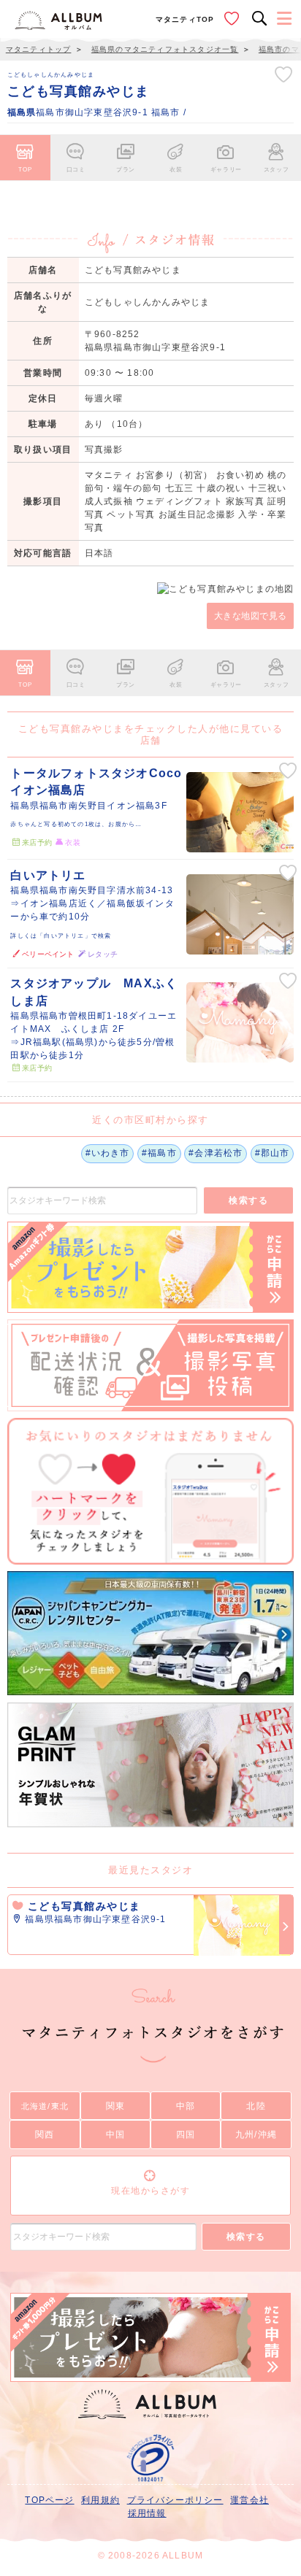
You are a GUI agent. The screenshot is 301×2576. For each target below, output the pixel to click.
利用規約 (100, 2500)
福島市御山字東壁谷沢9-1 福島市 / (97, 112)
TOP (25, 169)
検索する (248, 1200)
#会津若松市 (216, 1153)
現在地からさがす (150, 2191)
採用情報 (147, 2513)
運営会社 (249, 2500)
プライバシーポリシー (175, 2500)
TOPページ (49, 2500)
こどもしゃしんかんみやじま (51, 74)
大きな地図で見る (251, 616)
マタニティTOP (185, 19)
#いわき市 (108, 1153)
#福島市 (159, 1153)
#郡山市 (273, 1153)
